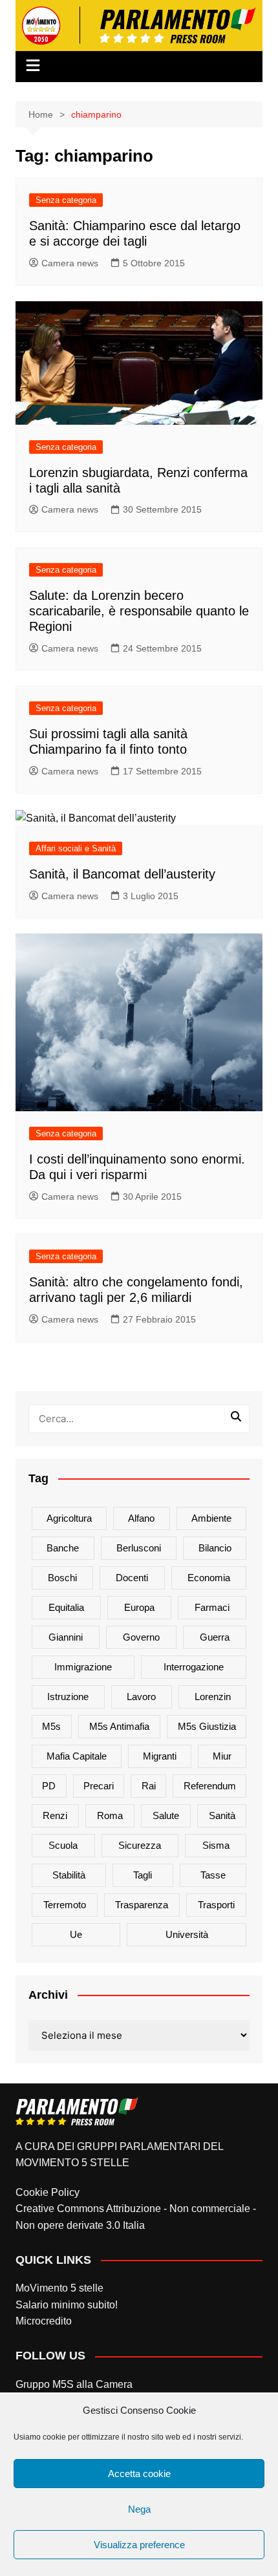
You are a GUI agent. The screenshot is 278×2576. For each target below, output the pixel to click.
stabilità (69, 1875)
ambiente (211, 1518)
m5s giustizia (207, 1726)
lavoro (141, 1697)
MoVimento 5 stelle (59, 2288)
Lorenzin (213, 1697)
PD (49, 1786)
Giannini (66, 1637)
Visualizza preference (139, 2545)
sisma (216, 1845)
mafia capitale (77, 1756)
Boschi (62, 1578)
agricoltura (69, 1518)
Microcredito (44, 2321)
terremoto (65, 1905)
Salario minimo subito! (67, 2305)
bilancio (215, 1548)
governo (141, 1637)
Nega (139, 2509)
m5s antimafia (119, 1726)
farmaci (212, 1607)
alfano (141, 1518)
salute (166, 1815)
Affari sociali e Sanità (76, 848)
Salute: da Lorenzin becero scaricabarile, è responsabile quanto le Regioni (139, 611)
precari (99, 1786)
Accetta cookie (139, 2474)
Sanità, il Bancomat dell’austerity (122, 874)
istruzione (68, 1697)
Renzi (55, 1815)
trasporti (216, 1905)
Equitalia (66, 1607)
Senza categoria (66, 200)
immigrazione (83, 1667)
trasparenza (142, 1905)
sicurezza (140, 1845)
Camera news (70, 263)
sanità (222, 1815)
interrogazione (194, 1667)
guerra (215, 1637)
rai (149, 1786)
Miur (222, 1756)
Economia (209, 1578)
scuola (63, 1845)
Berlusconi (139, 1548)
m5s (51, 1726)
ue (76, 1934)
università (187, 1934)
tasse (213, 1875)
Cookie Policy (48, 2192)
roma (110, 1815)
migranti (160, 1756)
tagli (143, 1875)
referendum (210, 1786)
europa (139, 1607)
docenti (132, 1578)
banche (63, 1548)
